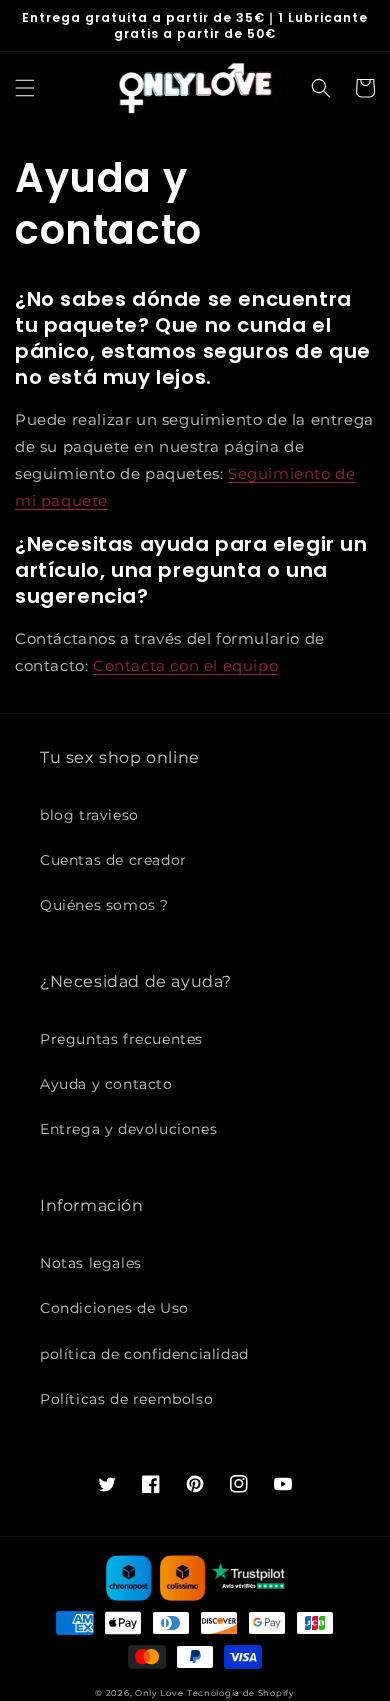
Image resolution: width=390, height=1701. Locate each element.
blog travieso (89, 815)
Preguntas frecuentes (121, 1039)
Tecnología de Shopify (241, 1693)
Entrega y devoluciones (128, 1129)
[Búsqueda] (321, 88)
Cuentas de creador (113, 860)
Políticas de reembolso (126, 1399)
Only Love (159, 1693)
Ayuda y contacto (106, 1084)
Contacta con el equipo (185, 665)
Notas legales (91, 1263)
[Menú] (25, 88)
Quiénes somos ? (104, 905)
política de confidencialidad (144, 1354)
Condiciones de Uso (114, 1308)
